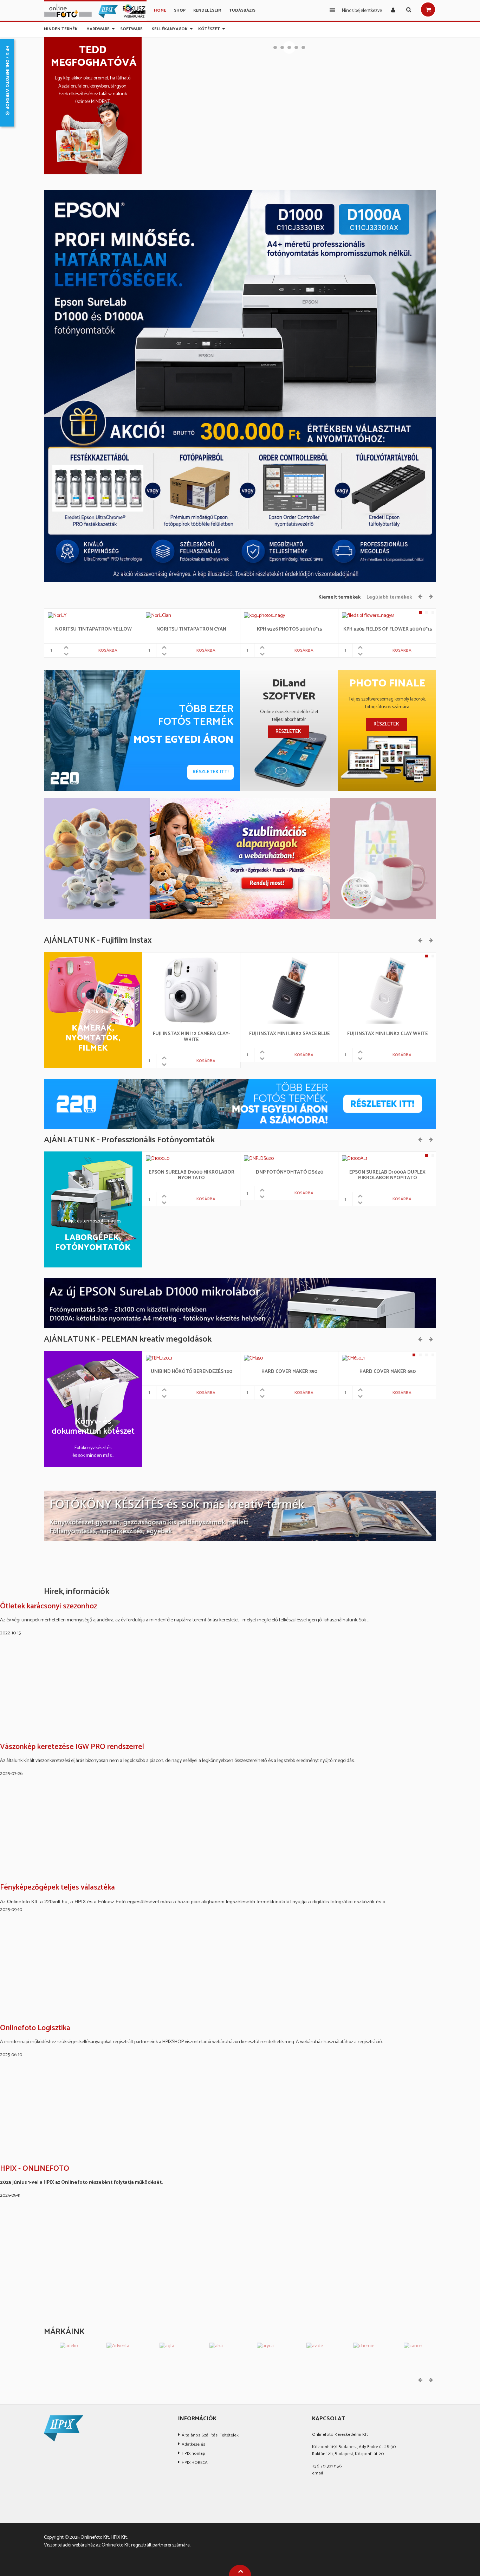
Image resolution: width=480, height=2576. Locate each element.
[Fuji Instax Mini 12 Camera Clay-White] (191, 990)
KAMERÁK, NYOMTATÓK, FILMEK (93, 1039)
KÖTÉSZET (209, 28)
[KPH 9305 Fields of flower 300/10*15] (368, 616)
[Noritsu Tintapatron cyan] (158, 616)
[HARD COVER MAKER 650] (354, 1358)
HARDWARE (98, 28)
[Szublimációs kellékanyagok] (240, 858)
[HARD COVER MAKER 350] (253, 1358)
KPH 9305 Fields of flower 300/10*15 (388, 630)
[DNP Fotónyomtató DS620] (261, 1159)
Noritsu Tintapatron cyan (191, 630)
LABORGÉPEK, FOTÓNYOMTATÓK (93, 1243)
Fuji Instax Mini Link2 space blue (290, 1034)
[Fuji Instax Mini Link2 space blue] (289, 990)
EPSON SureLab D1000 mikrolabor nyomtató (192, 1176)
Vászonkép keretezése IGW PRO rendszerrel (72, 1747)
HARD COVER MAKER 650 (388, 1372)
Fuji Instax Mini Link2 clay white (388, 1034)
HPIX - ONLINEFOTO (35, 2169)
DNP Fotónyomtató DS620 (290, 1173)
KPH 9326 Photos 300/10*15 (289, 630)
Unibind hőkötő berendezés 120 (192, 1372)
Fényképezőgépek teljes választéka (57, 1888)
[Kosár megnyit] (428, 9)
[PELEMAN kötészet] (240, 1516)
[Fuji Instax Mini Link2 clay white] (387, 990)
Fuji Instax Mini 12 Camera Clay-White (192, 1037)
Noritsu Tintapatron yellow (93, 630)
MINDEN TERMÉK (61, 28)
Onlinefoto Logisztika (35, 2028)
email (317, 2473)
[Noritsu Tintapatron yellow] (57, 616)
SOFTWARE (131, 28)
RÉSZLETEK (288, 732)
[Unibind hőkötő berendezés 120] (160, 1358)
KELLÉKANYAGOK (170, 28)
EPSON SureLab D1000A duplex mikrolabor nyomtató (387, 1176)
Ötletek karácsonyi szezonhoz (48, 1607)
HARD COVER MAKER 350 (289, 1372)
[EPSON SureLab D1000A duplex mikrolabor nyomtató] (355, 1159)
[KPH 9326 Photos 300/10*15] (264, 616)
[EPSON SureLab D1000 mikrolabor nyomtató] (157, 1159)
